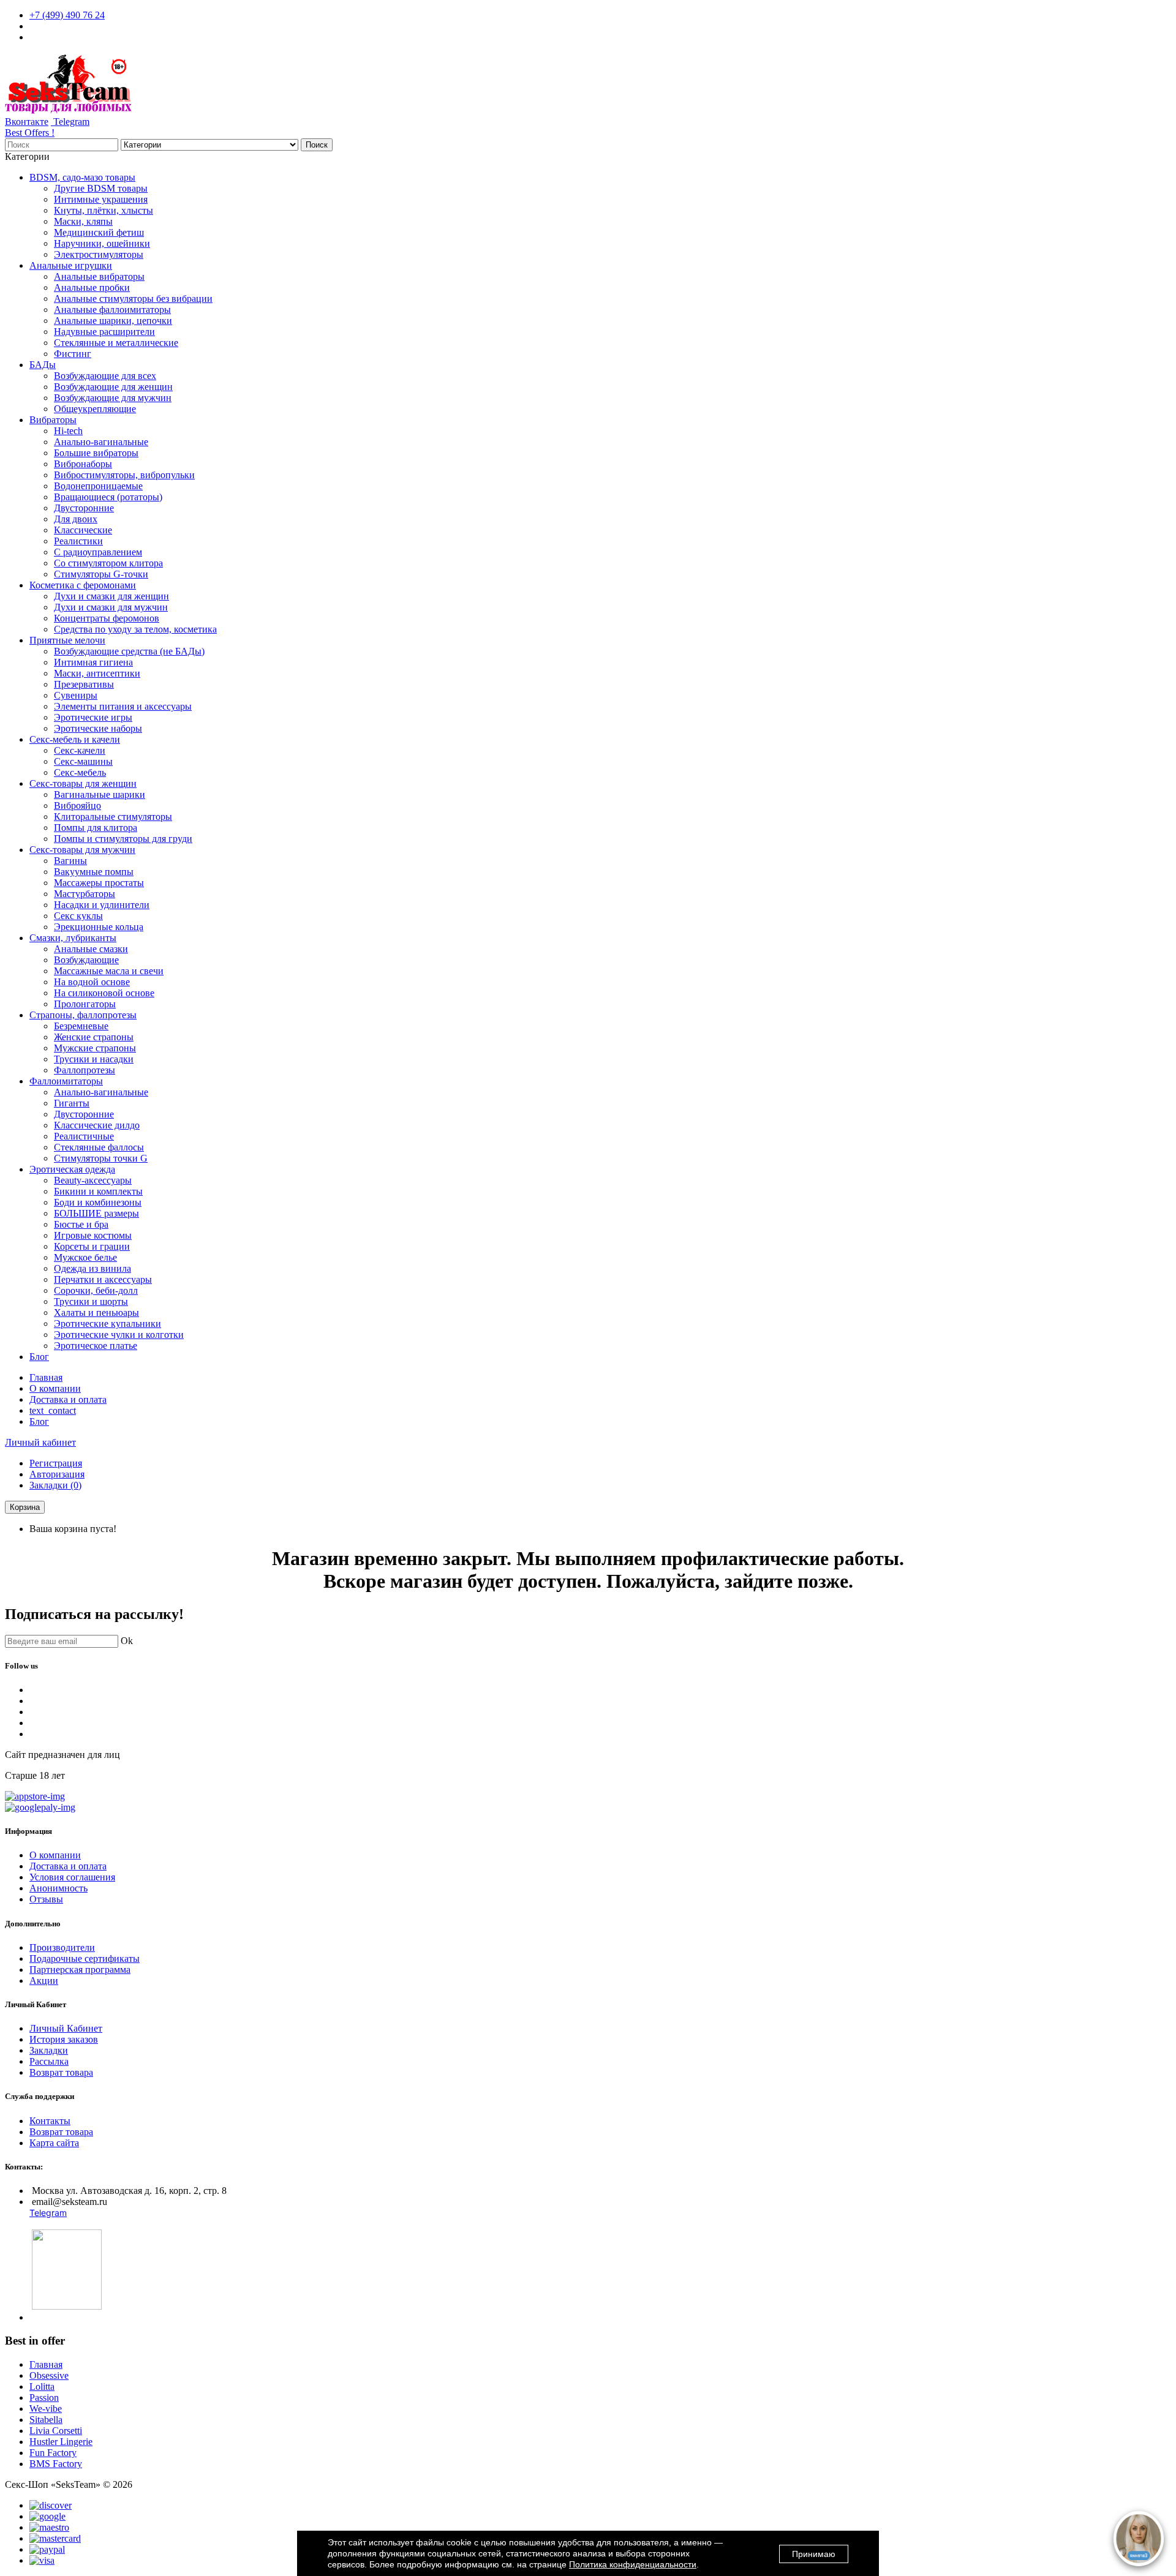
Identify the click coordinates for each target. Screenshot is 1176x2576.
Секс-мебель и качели (75, 739)
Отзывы (46, 1899)
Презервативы (84, 684)
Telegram (70, 122)
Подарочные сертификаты (85, 1958)
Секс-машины (83, 761)
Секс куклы (78, 916)
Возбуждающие (86, 960)
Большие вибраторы (96, 453)
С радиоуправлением (98, 552)
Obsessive (49, 2375)
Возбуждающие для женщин (113, 387)
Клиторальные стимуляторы (113, 817)
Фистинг (73, 354)
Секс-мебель (80, 772)
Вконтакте (27, 122)
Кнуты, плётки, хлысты (104, 210)
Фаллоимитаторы (66, 1081)
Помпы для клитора (96, 828)
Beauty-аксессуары (93, 1180)
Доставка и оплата (68, 1399)
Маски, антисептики (97, 673)
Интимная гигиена (93, 662)
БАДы (43, 365)
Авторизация (57, 1474)
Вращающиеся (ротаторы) (108, 497)
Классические (83, 530)
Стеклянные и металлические (116, 343)
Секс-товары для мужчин (82, 850)
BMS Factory (56, 2464)
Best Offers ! (30, 133)
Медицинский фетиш (99, 232)
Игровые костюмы (93, 1235)
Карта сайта (54, 2143)
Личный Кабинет (66, 2028)
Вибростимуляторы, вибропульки (124, 475)
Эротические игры (93, 717)
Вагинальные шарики (100, 794)
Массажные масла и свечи (109, 971)
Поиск (317, 145)
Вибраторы (53, 420)
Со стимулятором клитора (108, 563)
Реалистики (78, 541)
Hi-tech (68, 431)
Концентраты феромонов (107, 618)
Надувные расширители (104, 332)
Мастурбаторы (85, 894)
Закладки (49, 2050)
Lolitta (42, 2386)
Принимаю (814, 2554)
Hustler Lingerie (61, 2442)
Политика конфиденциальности (633, 2564)
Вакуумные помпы (94, 872)
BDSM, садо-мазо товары (82, 177)
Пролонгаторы (85, 1004)
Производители (62, 1947)
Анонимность (58, 1888)
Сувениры (76, 695)
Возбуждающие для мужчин (113, 398)
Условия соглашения (72, 1877)
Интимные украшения (101, 199)
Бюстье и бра (81, 1224)
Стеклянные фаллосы (99, 1147)
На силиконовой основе (104, 993)
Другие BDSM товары (101, 188)
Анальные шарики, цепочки (113, 321)
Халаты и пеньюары (96, 1312)
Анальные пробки (92, 287)
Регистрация (56, 1463)
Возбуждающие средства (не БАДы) (129, 651)
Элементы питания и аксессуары (123, 706)
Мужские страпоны (95, 1048)
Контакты (50, 2121)
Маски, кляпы (83, 221)
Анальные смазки (91, 949)
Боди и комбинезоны (98, 1202)
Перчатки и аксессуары (103, 1279)
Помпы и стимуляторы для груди (123, 839)
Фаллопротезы (85, 1070)
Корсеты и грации (92, 1246)
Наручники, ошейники (102, 243)
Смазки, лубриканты (73, 938)
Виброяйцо (77, 805)
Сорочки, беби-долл (96, 1290)
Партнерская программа (80, 1970)
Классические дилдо (97, 1125)
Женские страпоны (94, 1037)
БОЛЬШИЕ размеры (96, 1213)
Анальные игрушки (71, 265)
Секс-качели (80, 750)
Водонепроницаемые (98, 486)
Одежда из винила (92, 1268)
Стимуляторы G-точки (101, 574)
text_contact (53, 1410)
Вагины (70, 861)
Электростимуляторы (99, 254)
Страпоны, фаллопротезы (83, 1015)
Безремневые (81, 1026)
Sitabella (46, 2420)
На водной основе (92, 982)
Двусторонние (84, 508)
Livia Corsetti (56, 2431)
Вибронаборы (83, 464)
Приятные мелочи (67, 640)
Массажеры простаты (99, 883)
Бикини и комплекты (98, 1191)
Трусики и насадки (94, 1059)
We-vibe (46, 2409)
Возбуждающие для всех (105, 376)
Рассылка (49, 2061)
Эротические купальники (107, 1324)
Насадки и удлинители (102, 905)
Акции (44, 1981)
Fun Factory (53, 2453)
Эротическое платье (96, 1346)
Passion (44, 2398)
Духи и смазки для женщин (111, 596)
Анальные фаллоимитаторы (112, 310)
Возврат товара (61, 2072)
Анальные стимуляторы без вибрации (133, 299)
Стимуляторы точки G (101, 1158)
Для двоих (76, 519)
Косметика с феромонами (83, 585)
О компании (55, 1388)
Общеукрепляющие (95, 409)
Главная (46, 1377)
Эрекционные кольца (99, 927)
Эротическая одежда (72, 1169)
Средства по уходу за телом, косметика (135, 629)
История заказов (64, 2039)
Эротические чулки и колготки (119, 1335)
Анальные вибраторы (99, 276)
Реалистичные (84, 1136)
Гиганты (72, 1103)
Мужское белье (85, 1257)
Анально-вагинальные (101, 442)
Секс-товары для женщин (83, 783)
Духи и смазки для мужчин (111, 607)
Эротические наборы (98, 728)
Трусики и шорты (91, 1301)
